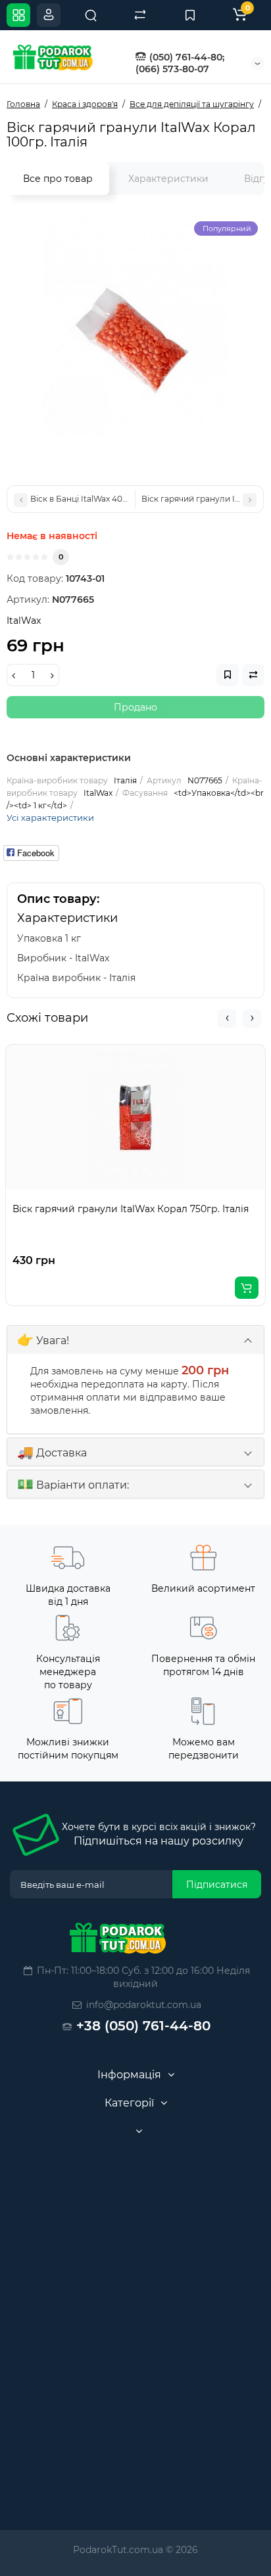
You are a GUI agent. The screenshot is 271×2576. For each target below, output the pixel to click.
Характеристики (168, 179)
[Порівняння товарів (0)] (140, 15)
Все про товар (58, 179)
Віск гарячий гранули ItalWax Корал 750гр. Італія (131, 1209)
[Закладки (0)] (190, 15)
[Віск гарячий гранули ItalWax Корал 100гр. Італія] (135, 343)
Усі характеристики (50, 818)
